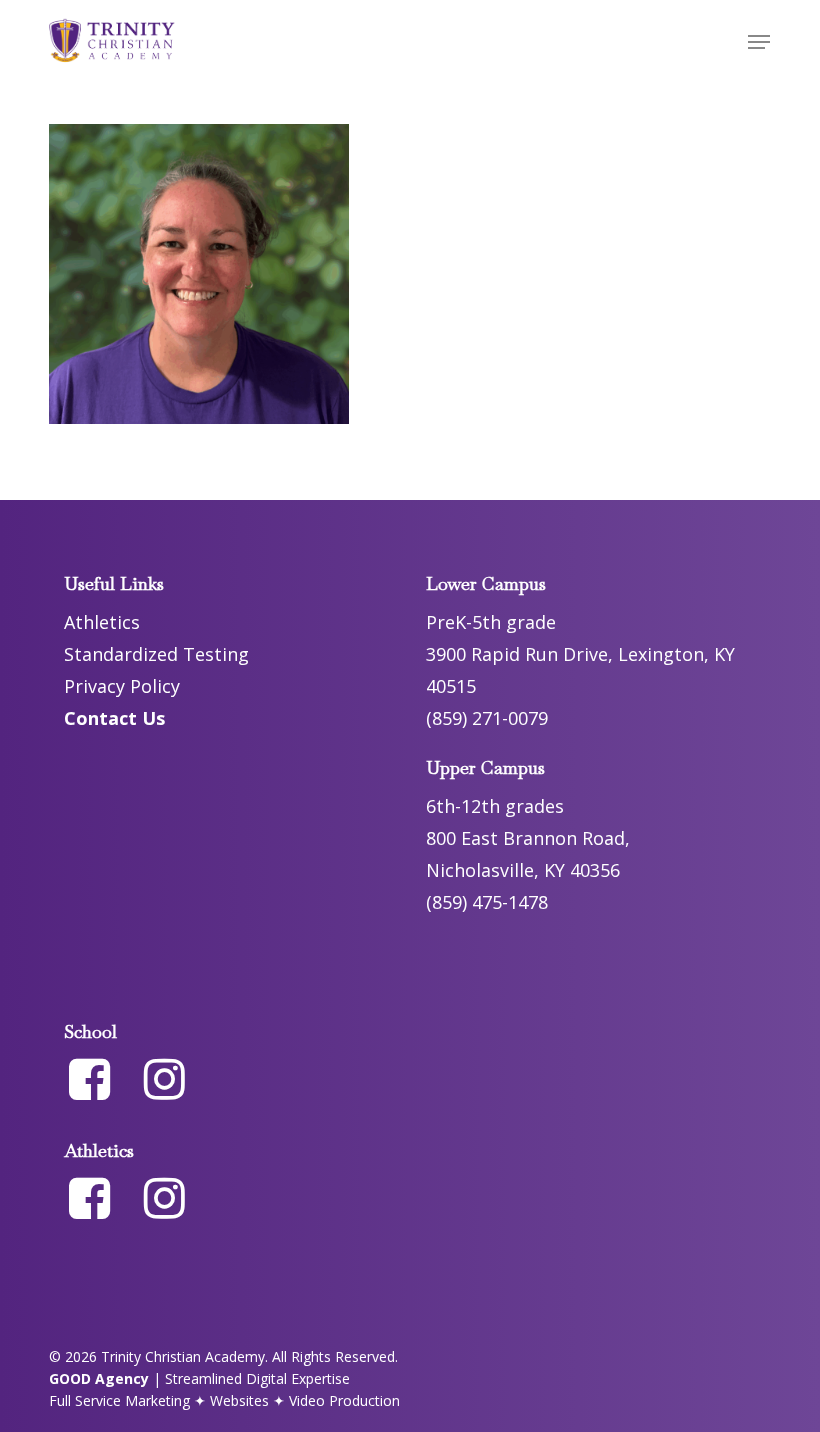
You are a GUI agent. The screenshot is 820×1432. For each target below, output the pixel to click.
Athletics (102, 622)
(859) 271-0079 (487, 718)
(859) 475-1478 (487, 902)
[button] (759, 42)
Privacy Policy (122, 686)
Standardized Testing (156, 654)
